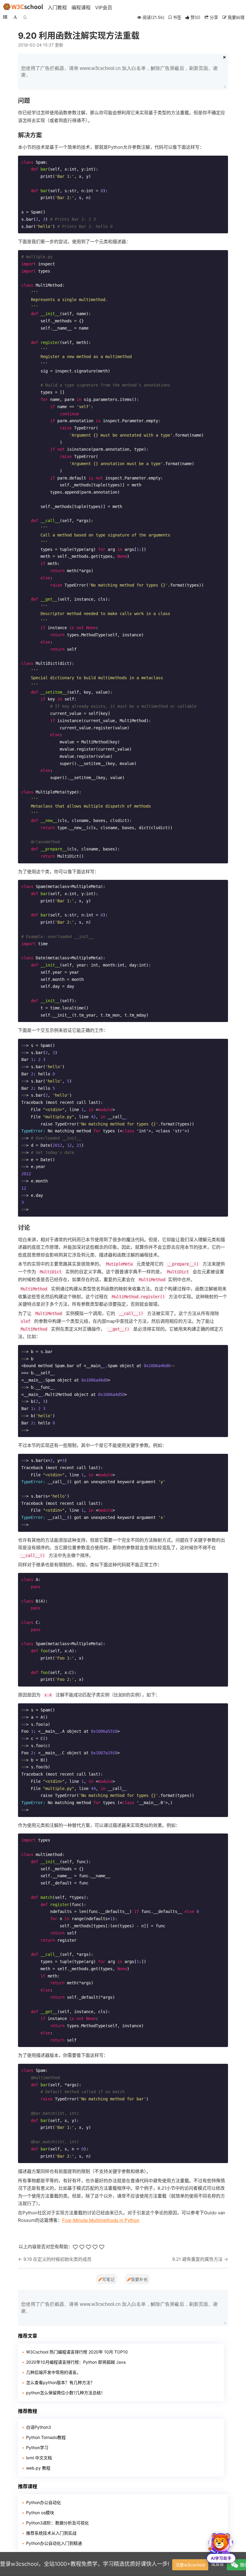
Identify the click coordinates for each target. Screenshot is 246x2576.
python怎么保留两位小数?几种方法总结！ (66, 2393)
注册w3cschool (190, 2565)
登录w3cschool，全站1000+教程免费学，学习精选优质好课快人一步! (85, 2564)
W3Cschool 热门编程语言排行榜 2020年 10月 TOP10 (77, 2352)
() (195, 17)
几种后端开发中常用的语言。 (53, 2372)
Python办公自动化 (43, 2502)
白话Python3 (39, 2427)
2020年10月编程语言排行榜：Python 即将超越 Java (76, 2362)
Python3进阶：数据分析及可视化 (57, 2523)
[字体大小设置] (15, 17)
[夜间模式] (25, 17)
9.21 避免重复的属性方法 (197, 2259)
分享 (213, 17)
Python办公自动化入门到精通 (54, 2543)
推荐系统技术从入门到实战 (51, 2533)
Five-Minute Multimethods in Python (101, 2220)
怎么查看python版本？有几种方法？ (60, 2382)
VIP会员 (104, 7)
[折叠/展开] (5, 17)
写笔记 (108, 2279)
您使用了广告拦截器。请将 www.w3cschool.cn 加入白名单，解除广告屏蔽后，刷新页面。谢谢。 (119, 72)
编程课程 (81, 7)
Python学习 (37, 2447)
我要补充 (139, 2279)
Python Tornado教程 (46, 2437)
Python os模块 (40, 2513)
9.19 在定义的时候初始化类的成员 (57, 2259)
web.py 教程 (38, 2468)
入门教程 (57, 7)
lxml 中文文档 (39, 2458)
